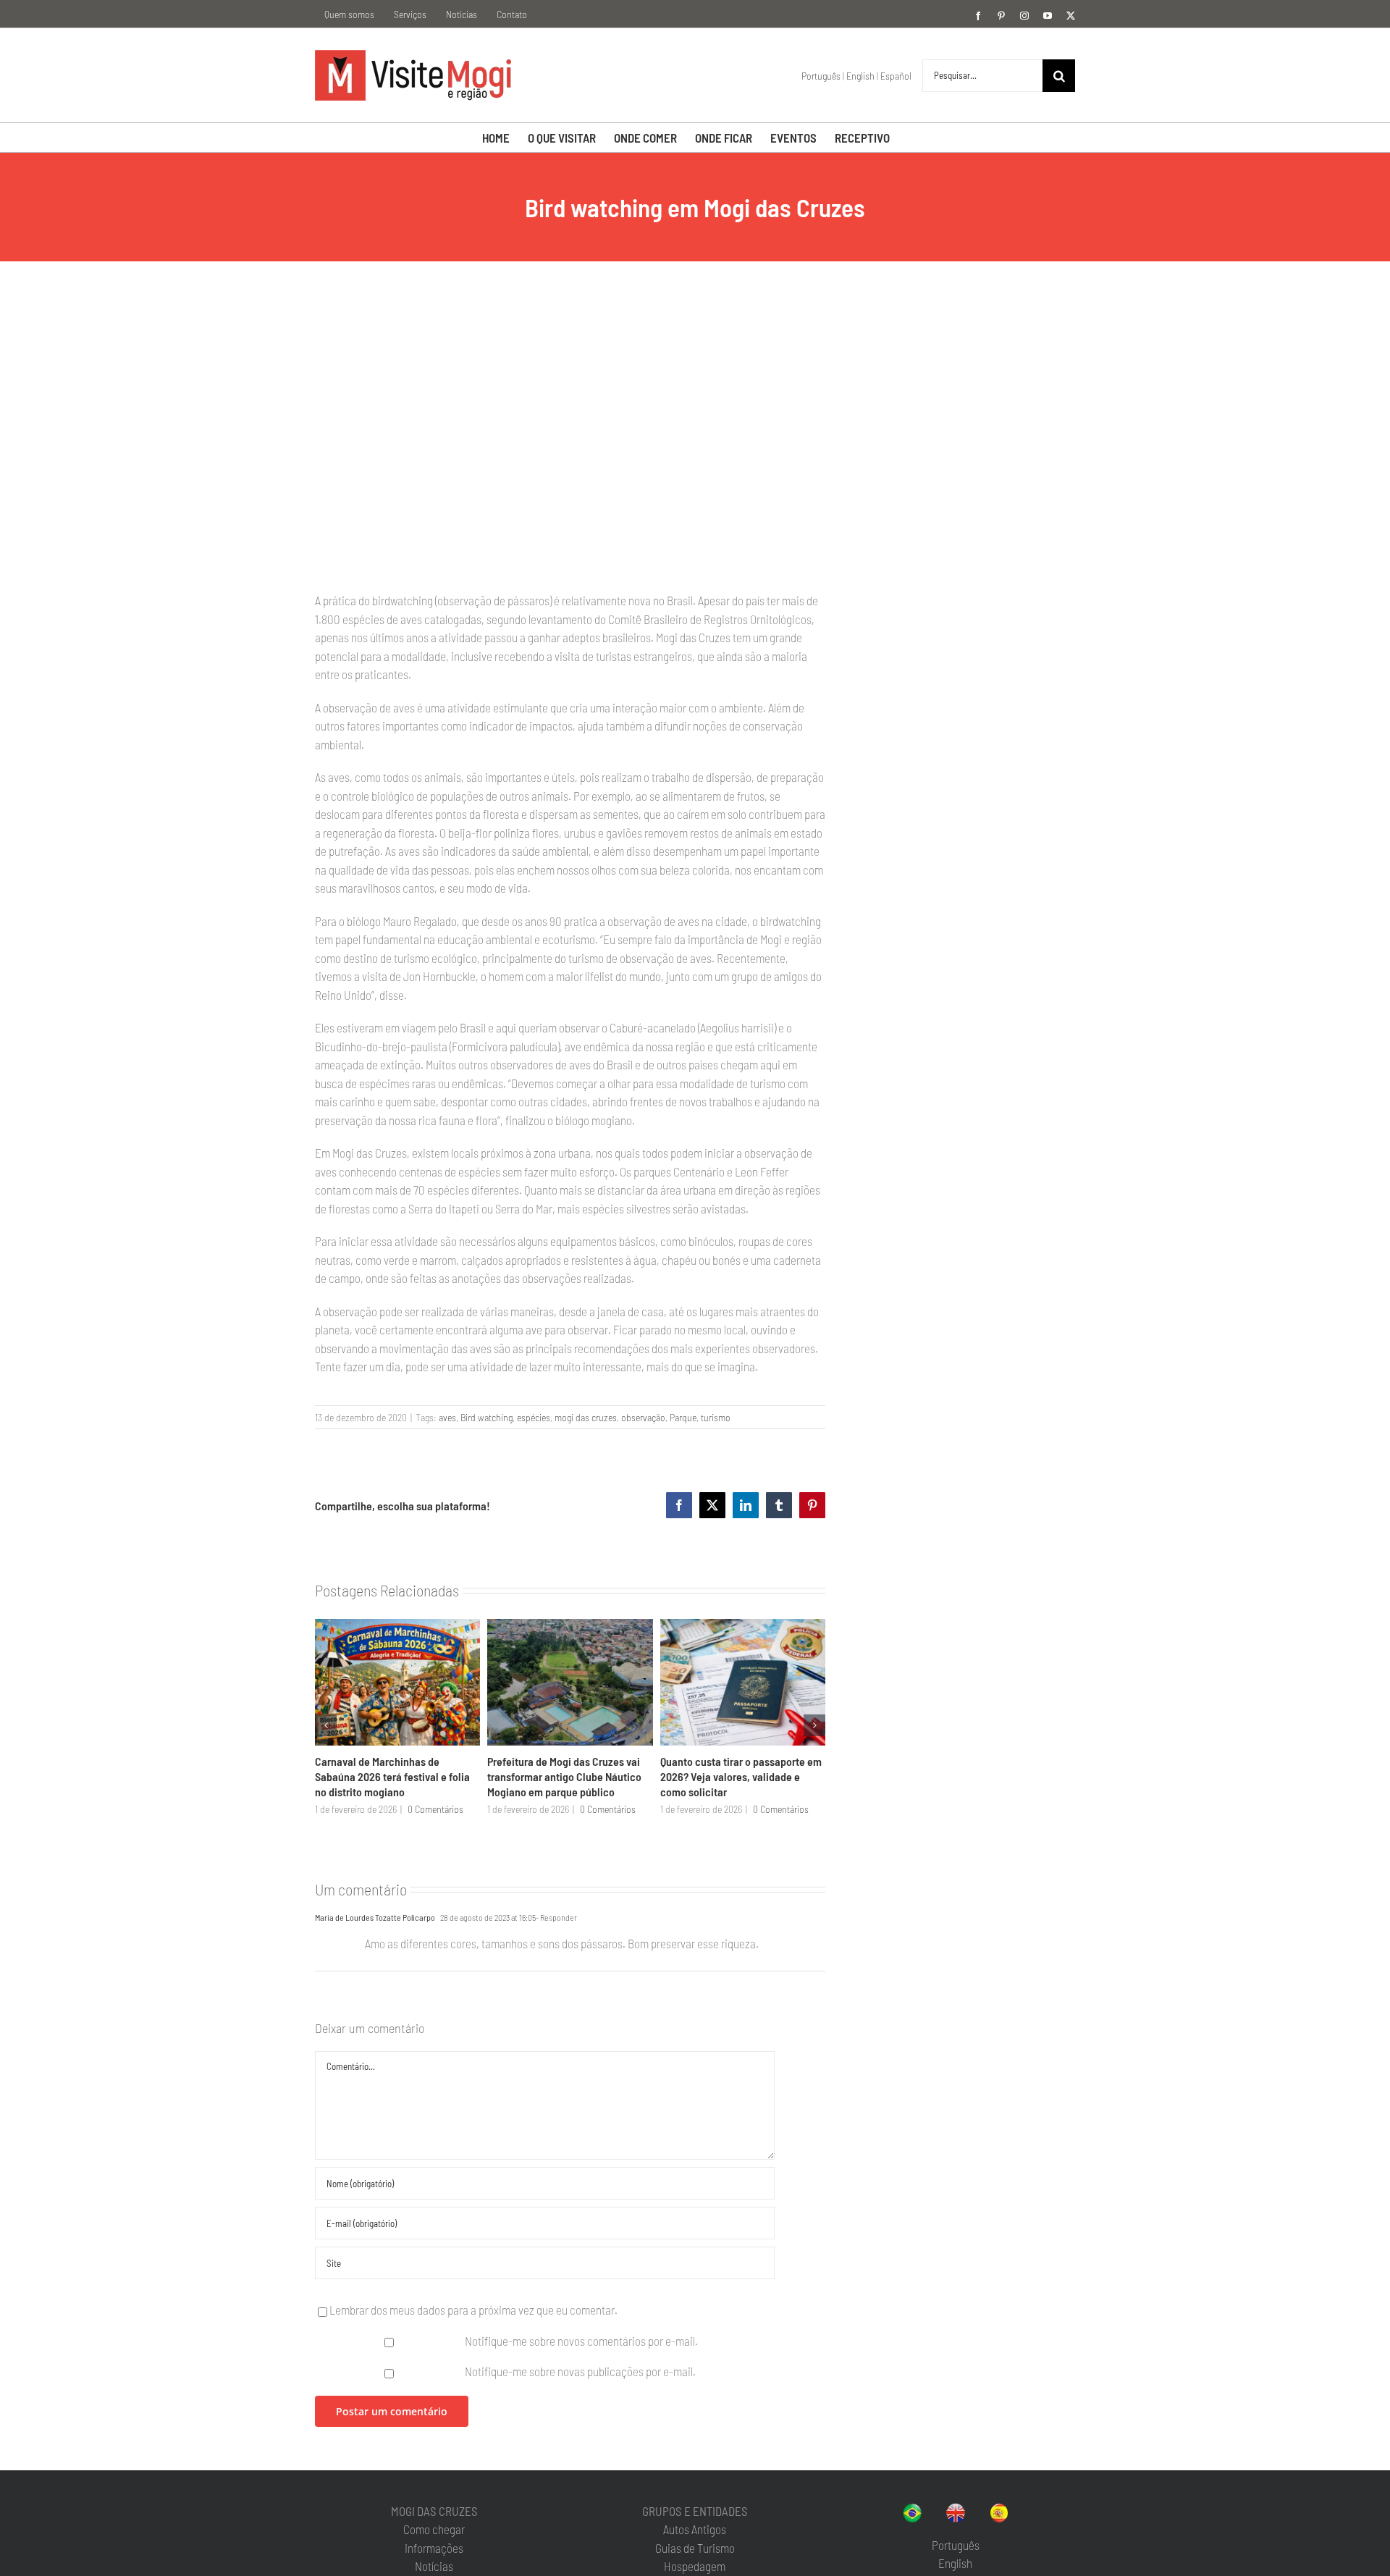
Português (821, 76)
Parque (683, 1417)
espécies (534, 1417)
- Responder (556, 1917)
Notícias (434, 2566)
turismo (716, 1417)
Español (896, 76)
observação (643, 1417)
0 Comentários (435, 1809)
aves (447, 1417)
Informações (434, 2548)
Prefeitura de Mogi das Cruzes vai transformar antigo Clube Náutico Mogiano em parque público (564, 1777)
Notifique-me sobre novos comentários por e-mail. (581, 2341)
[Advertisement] (961, 406)
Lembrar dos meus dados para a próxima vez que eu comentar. (473, 2310)
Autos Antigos (695, 2529)
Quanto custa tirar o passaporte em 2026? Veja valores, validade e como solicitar (741, 1777)
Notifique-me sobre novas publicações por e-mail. (580, 2371)
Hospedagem (695, 2566)
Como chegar (434, 2529)
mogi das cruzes (586, 1417)
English (860, 76)
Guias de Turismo (695, 2548)
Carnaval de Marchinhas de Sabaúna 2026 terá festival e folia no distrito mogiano (392, 1777)
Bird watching (486, 1417)
